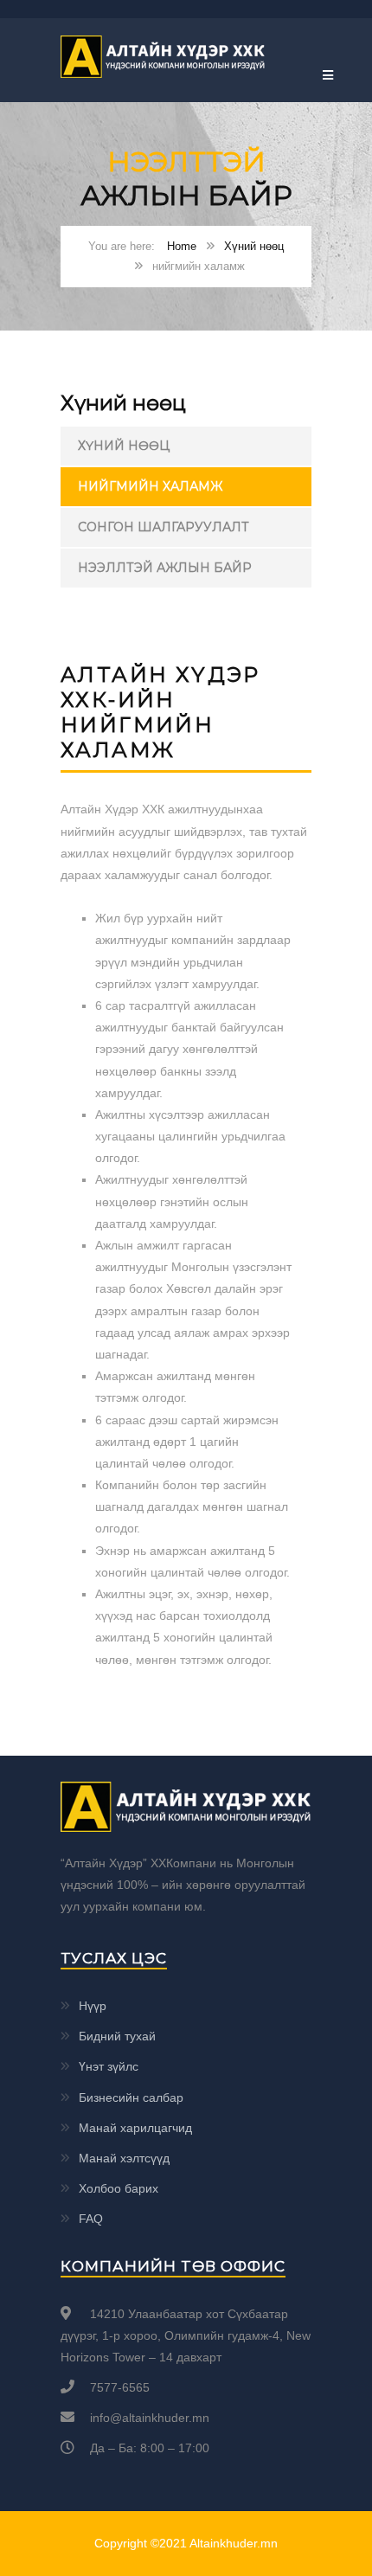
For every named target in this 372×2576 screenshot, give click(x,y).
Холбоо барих (119, 2188)
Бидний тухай (117, 2036)
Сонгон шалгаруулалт (164, 527)
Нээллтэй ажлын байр (165, 568)
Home (182, 246)
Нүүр (93, 2006)
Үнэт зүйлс (109, 2066)
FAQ (91, 2219)
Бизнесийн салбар (131, 2097)
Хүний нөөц (254, 246)
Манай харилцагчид (135, 2128)
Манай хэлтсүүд (124, 2158)
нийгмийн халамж (150, 486)
